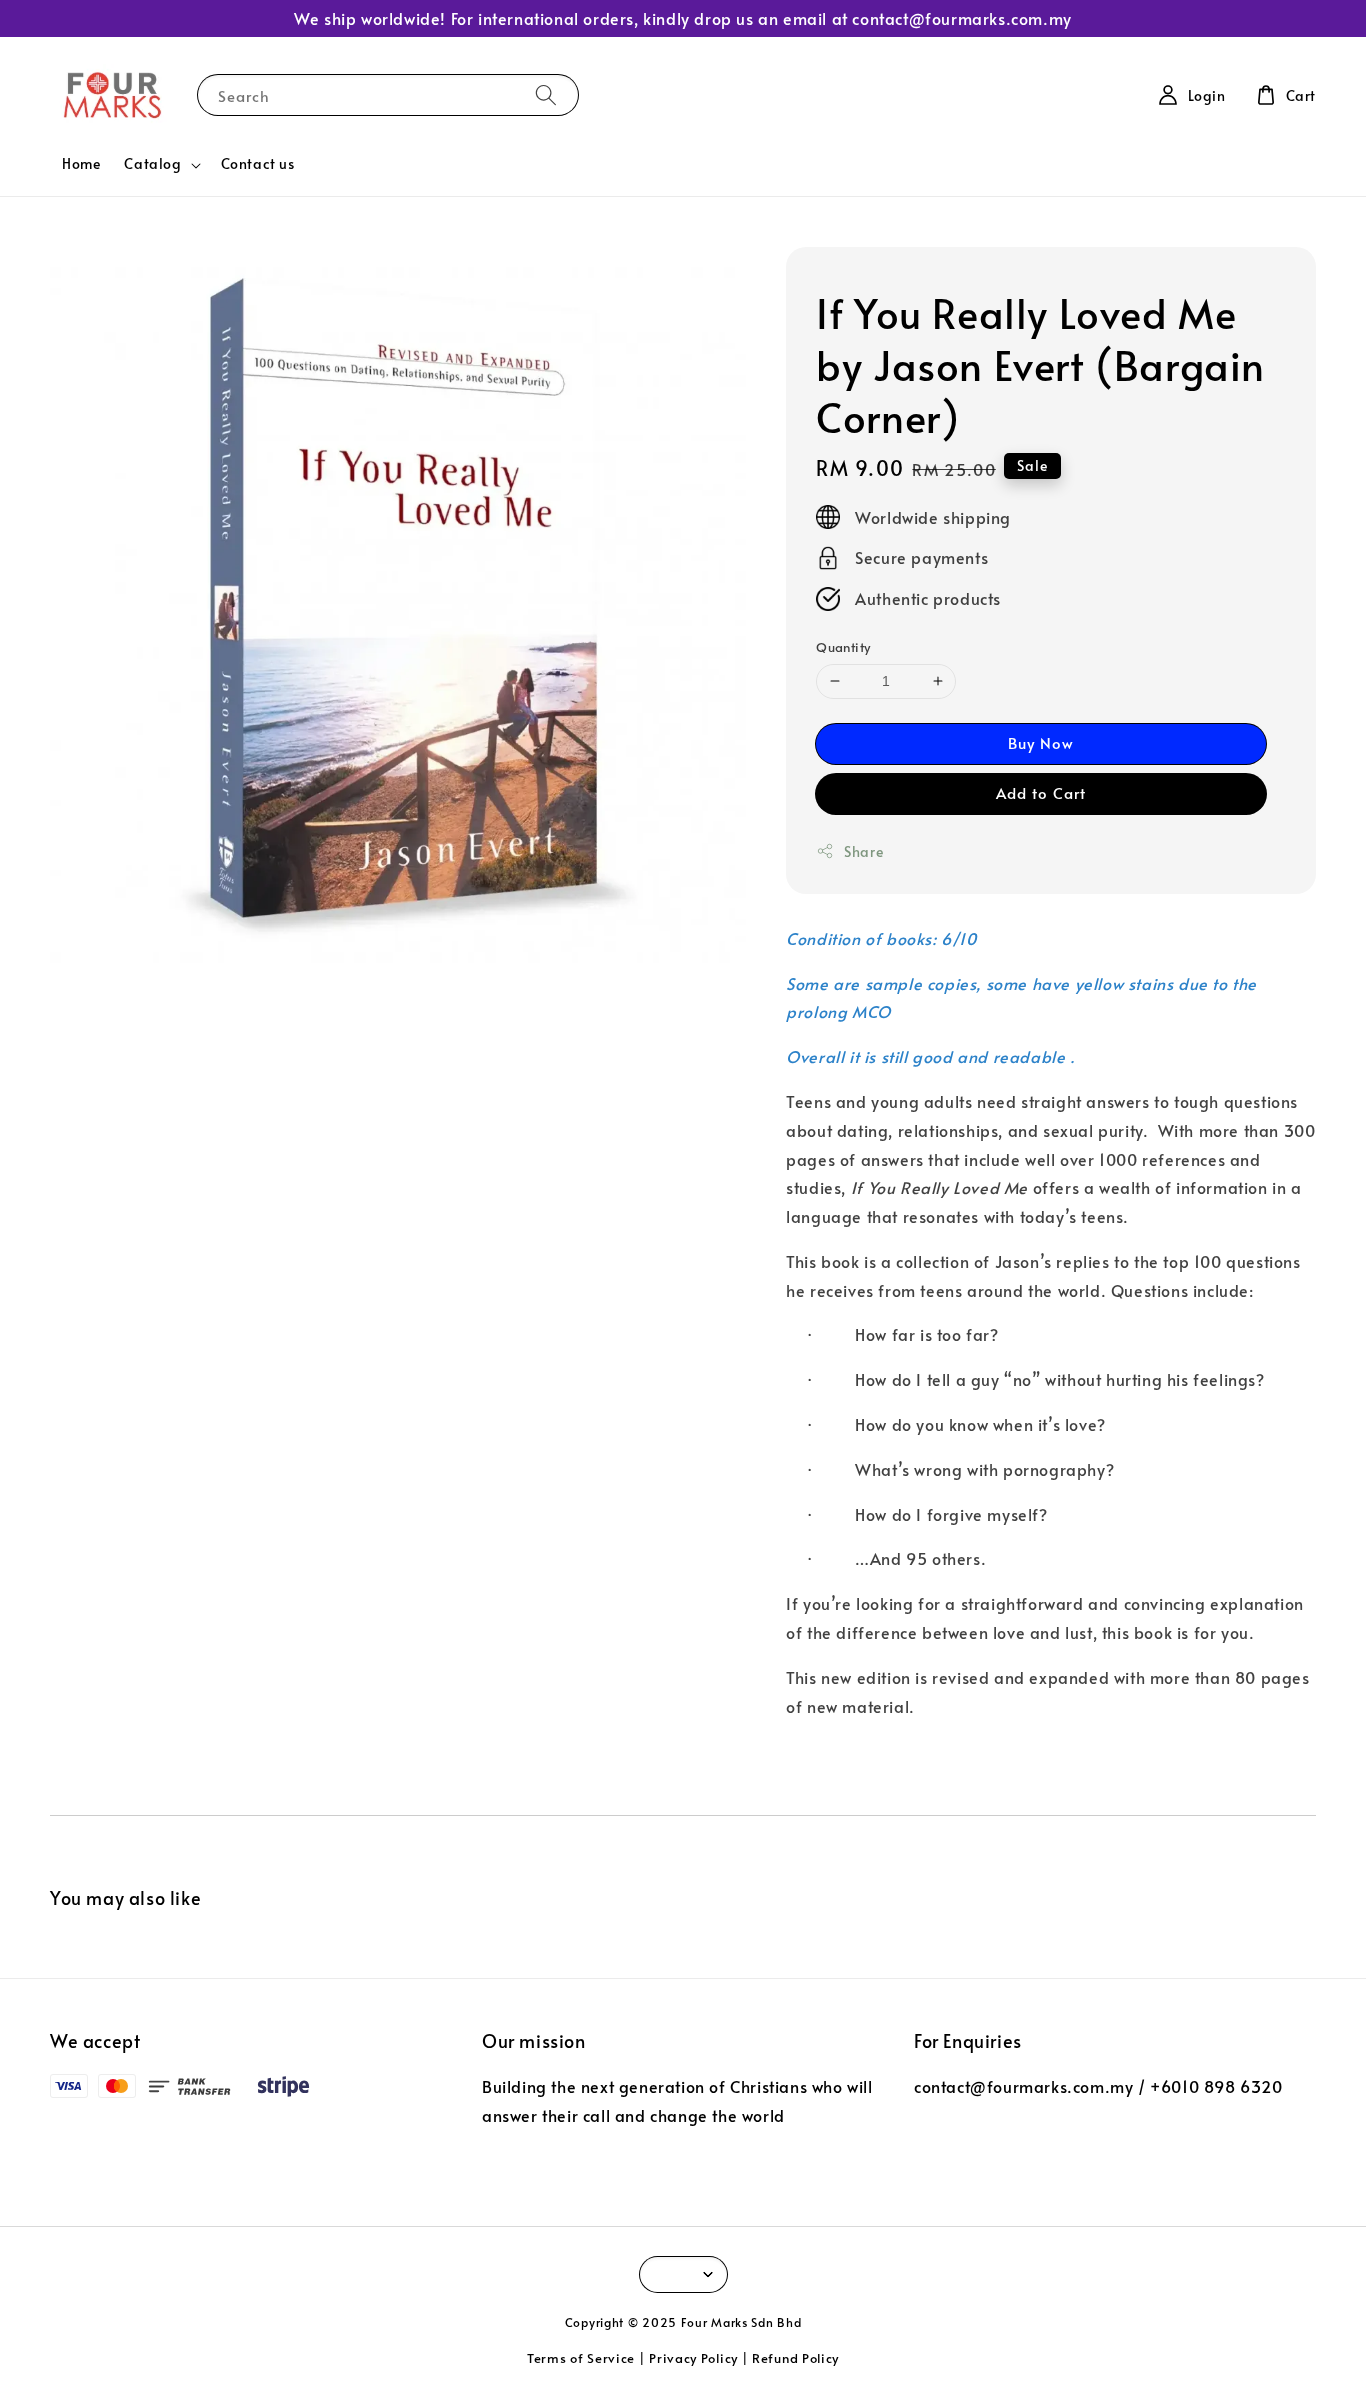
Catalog (152, 164)
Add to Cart (1041, 792)
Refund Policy (795, 2358)
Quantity (843, 647)
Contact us (258, 163)
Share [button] (863, 851)
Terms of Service (581, 2358)
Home (81, 163)
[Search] (546, 94)
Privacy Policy (693, 2358)
